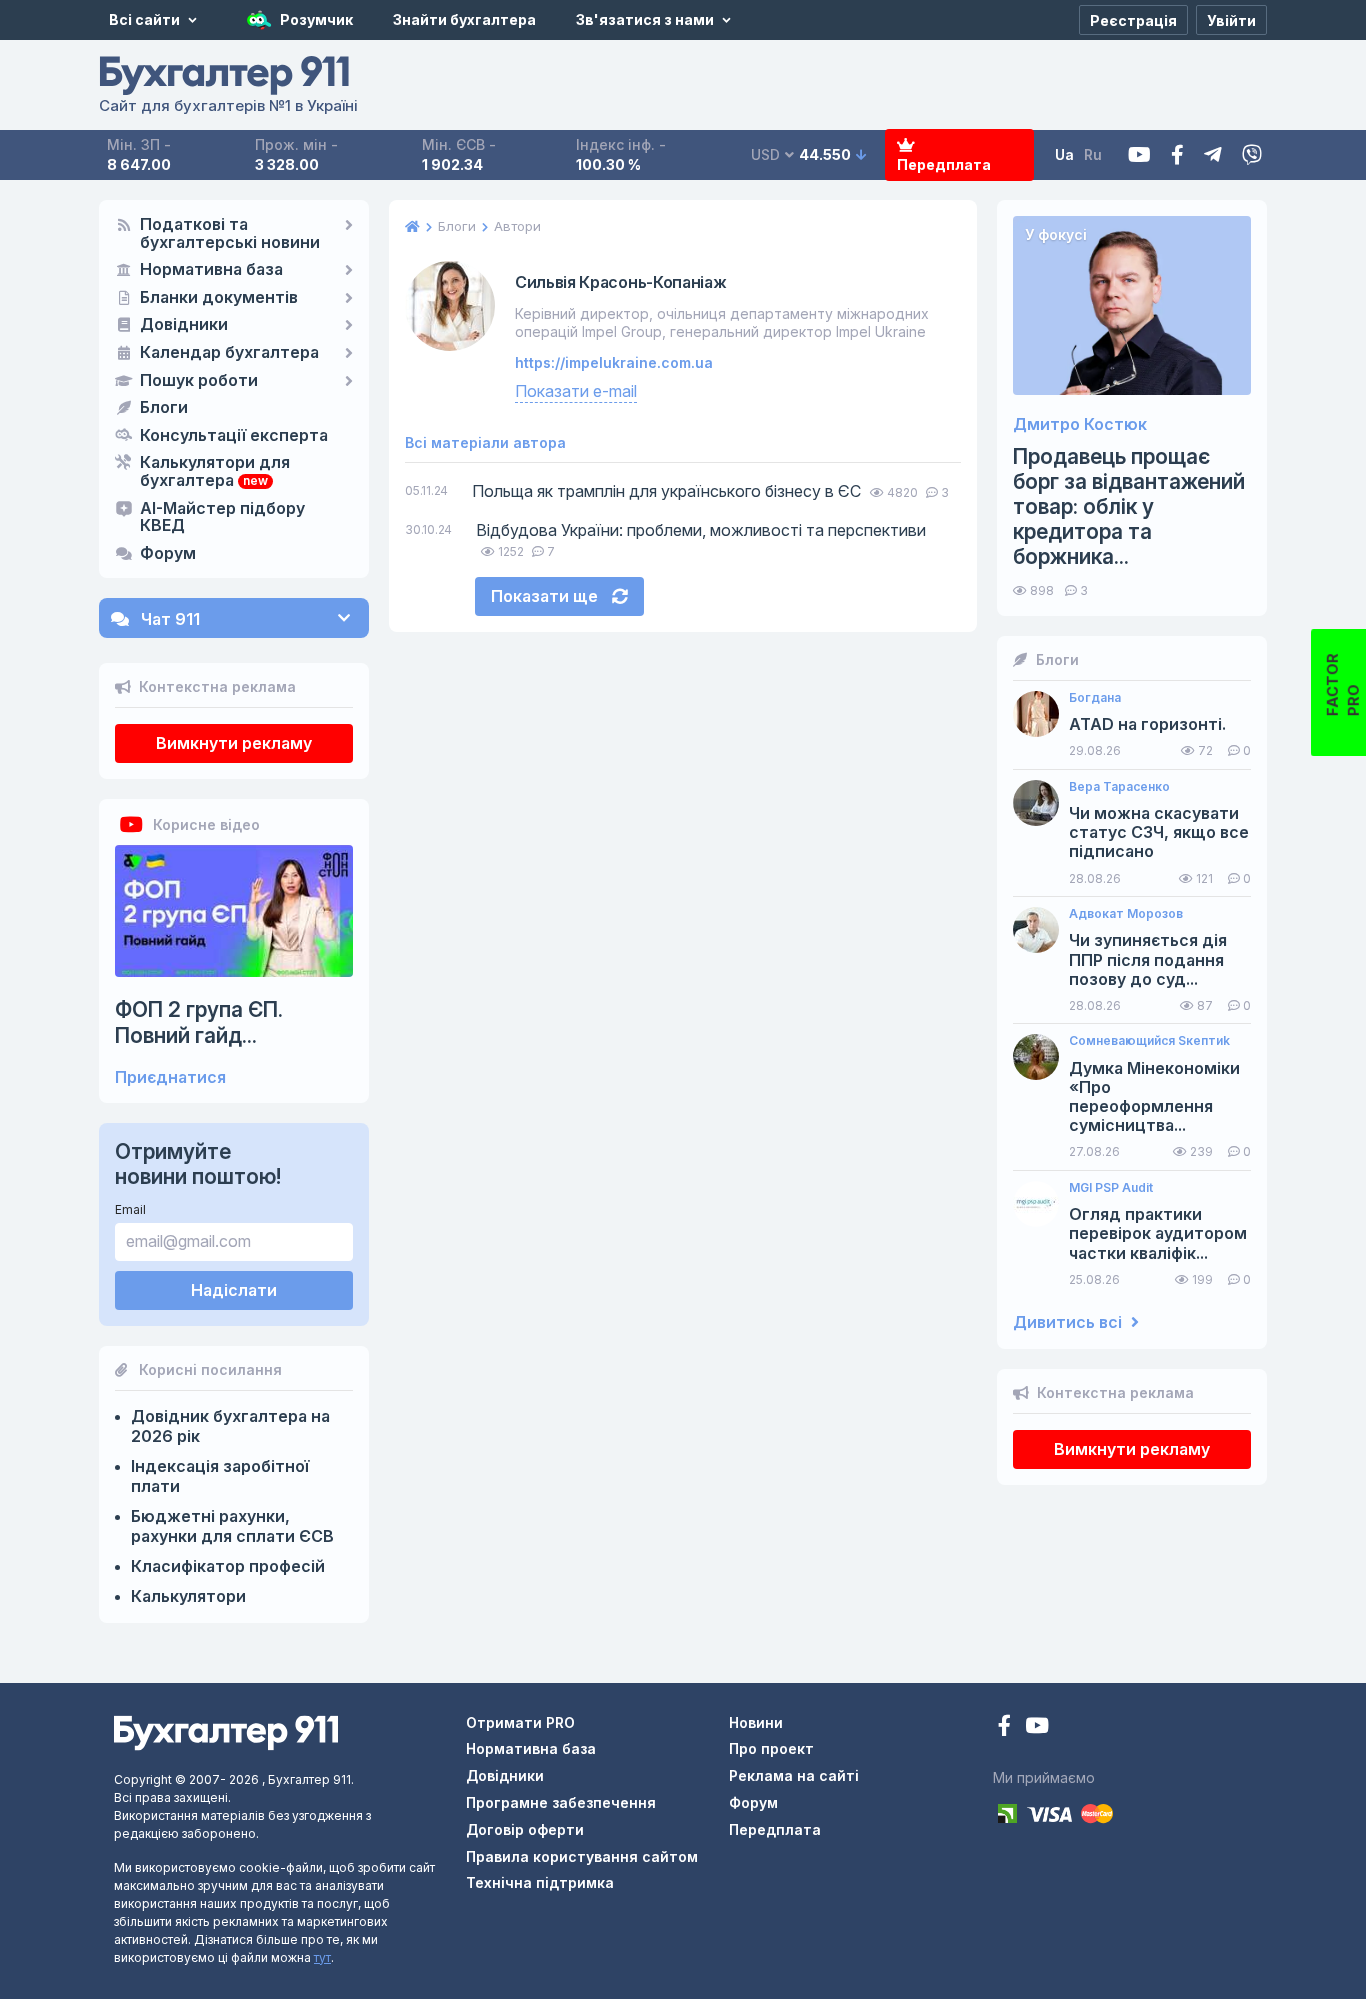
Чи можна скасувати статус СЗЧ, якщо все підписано (1159, 832)
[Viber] (1252, 155)
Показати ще (546, 596)
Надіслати (234, 1290)
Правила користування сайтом (582, 1856)
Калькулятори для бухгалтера (215, 472)
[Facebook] (1177, 155)
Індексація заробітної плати (220, 1476)
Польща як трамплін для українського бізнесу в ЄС (666, 491)
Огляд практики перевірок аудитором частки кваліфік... (1158, 1233)
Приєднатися (170, 1077)
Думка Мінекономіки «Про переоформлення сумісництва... (1154, 1097)
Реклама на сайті (794, 1775)
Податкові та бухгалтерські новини (230, 234)
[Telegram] (1213, 155)
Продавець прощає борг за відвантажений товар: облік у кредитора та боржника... (1129, 507)
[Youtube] (1139, 155)
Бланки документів (219, 298)
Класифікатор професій (228, 1566)
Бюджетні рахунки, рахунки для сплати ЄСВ (232, 1526)
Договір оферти (525, 1829)
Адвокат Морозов (1126, 914)
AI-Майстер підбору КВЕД (222, 518)
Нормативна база (211, 270)
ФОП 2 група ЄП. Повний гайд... (199, 1022)
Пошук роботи (199, 381)
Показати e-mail (576, 391)
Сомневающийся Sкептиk (1149, 1041)
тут (322, 1957)
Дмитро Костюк (1080, 424)
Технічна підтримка (540, 1882)
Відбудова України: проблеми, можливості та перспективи (701, 530)
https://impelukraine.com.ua (614, 362)
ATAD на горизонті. (1147, 724)
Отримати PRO (520, 1722)
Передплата (944, 164)
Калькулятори (188, 1596)
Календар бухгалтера (229, 353)
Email (130, 1209)
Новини (756, 1722)
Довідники (184, 325)
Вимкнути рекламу (234, 743)
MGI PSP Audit (1111, 1188)
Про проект (771, 1748)
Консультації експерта (234, 436)
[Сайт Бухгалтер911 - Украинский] (226, 1731)
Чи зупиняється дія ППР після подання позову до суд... (1148, 959)
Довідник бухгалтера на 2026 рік (230, 1426)
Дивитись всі (1069, 1322)
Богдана (1095, 698)
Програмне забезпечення (561, 1802)
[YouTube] (1037, 1727)
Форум (168, 554)
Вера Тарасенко (1119, 787)
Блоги (164, 408)
